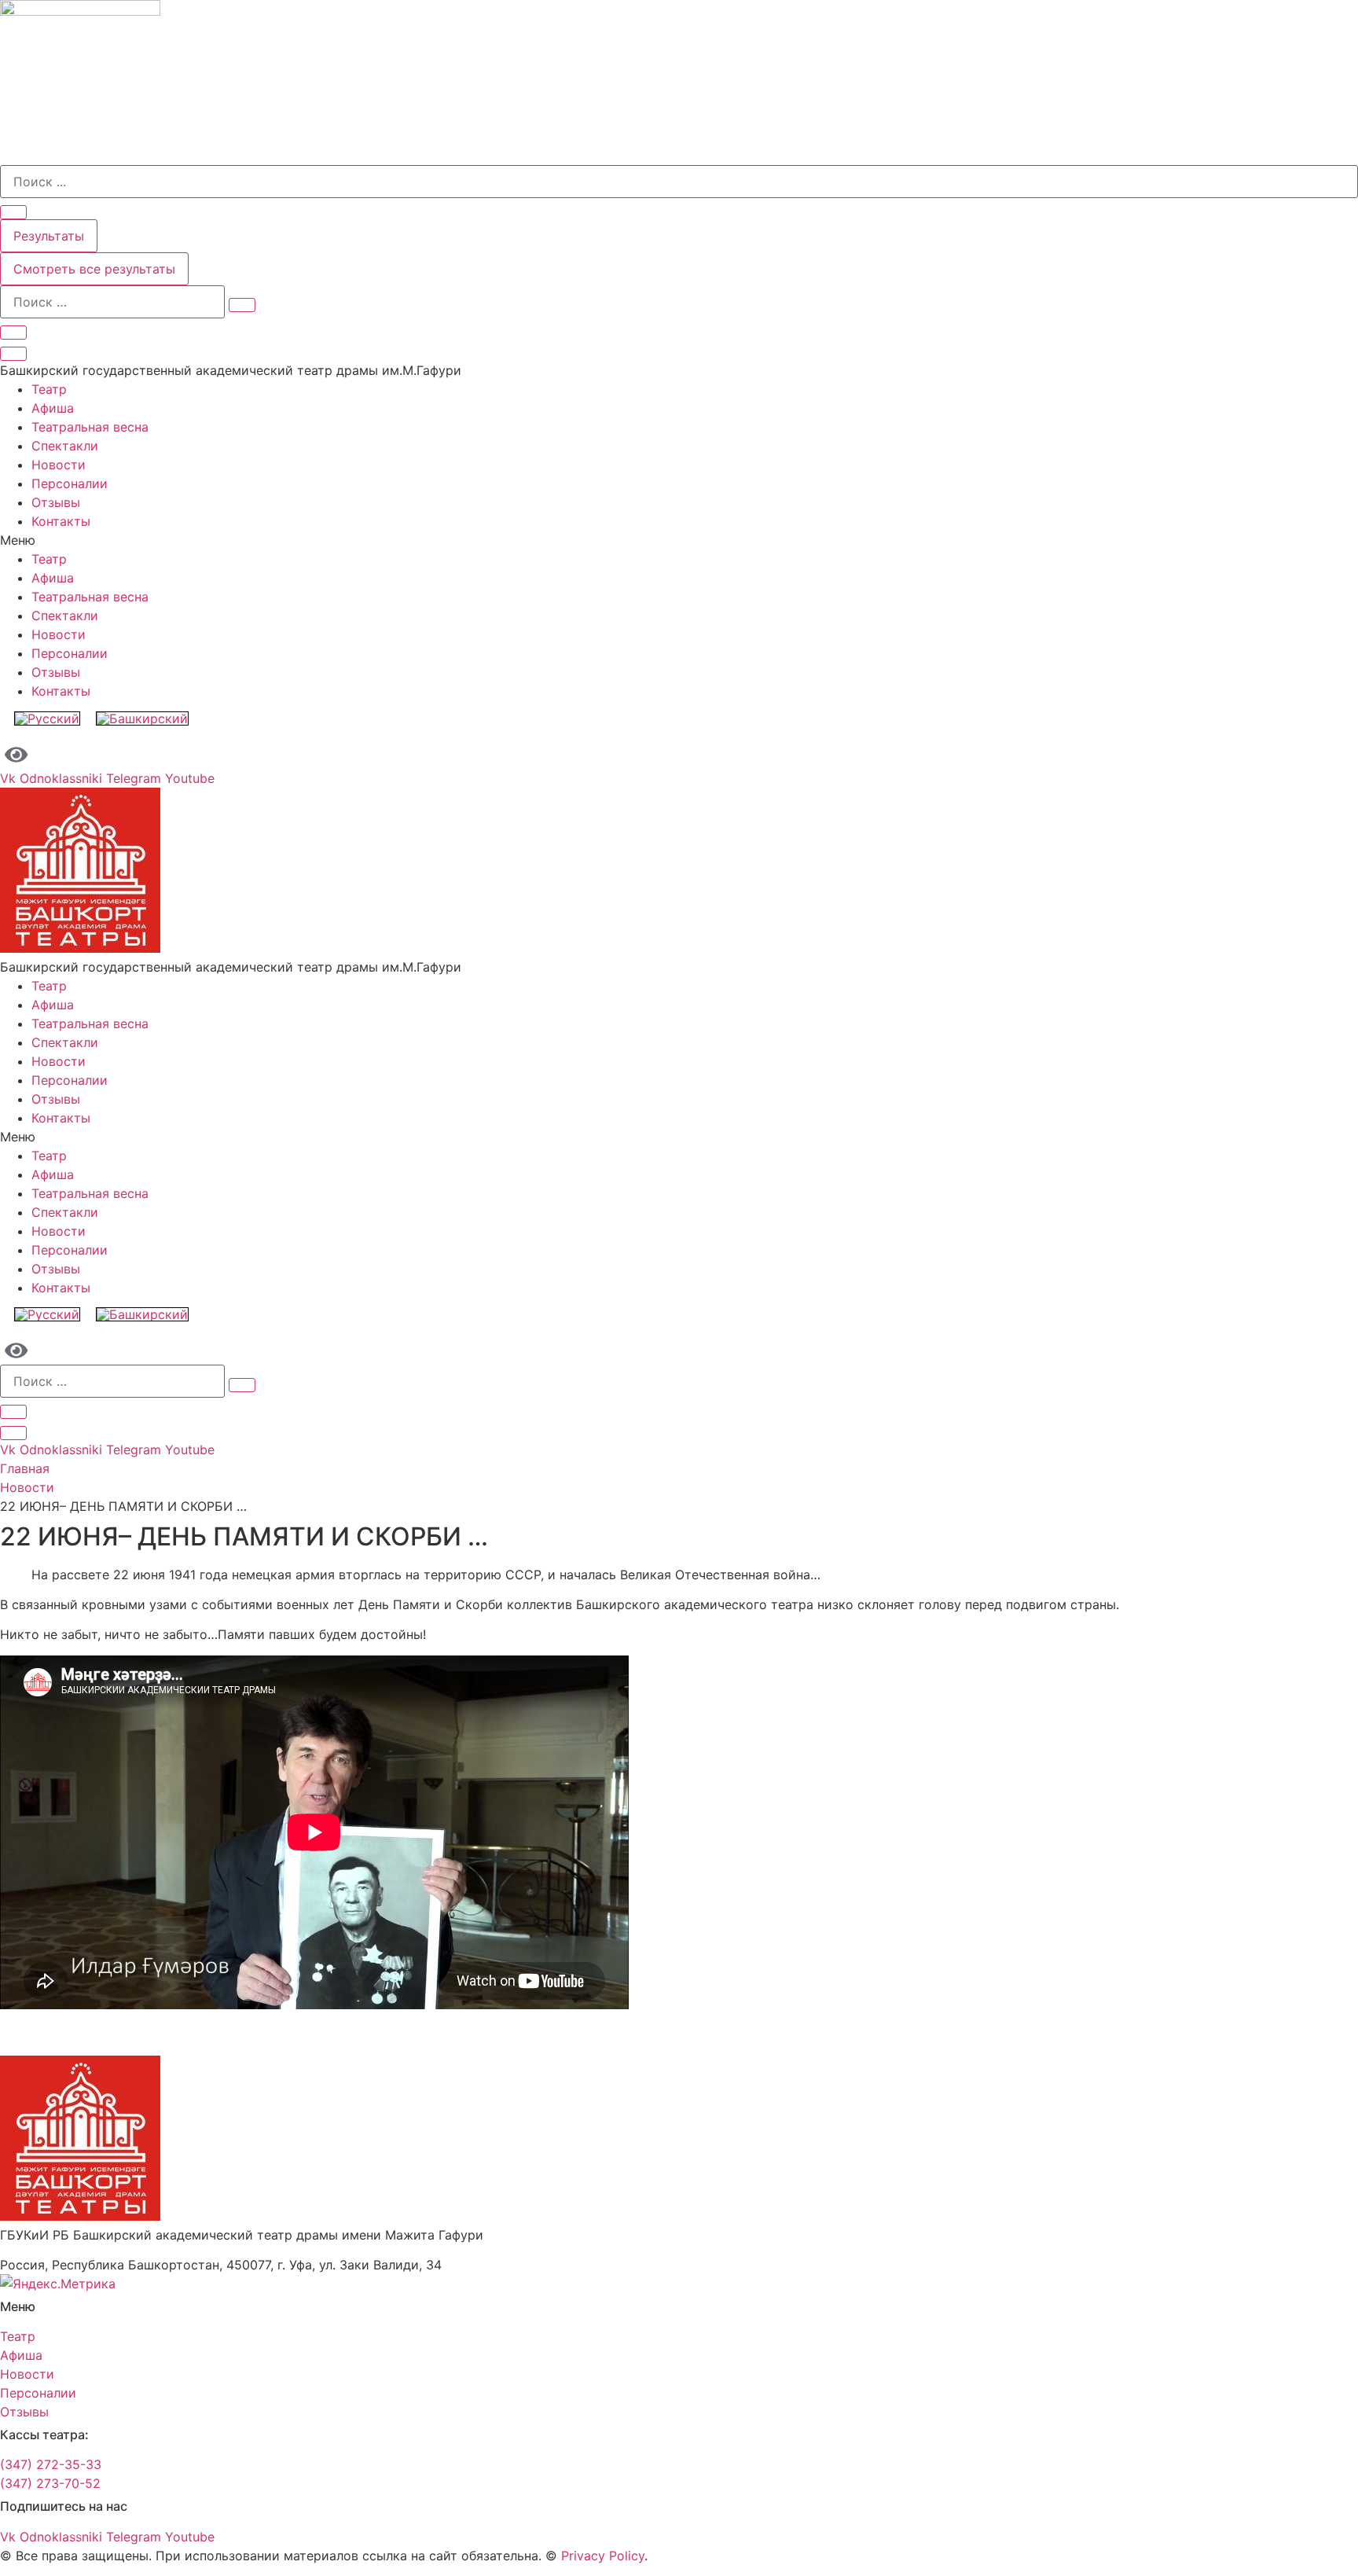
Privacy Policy (603, 2556)
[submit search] (242, 305)
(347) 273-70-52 (50, 2483)
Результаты (49, 236)
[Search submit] (13, 212)
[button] (679, 540)
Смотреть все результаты (94, 269)
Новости (59, 465)
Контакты (61, 521)
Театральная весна (90, 427)
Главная (25, 1468)
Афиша (53, 408)
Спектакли (65, 446)
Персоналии (70, 483)
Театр (49, 389)
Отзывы (56, 502)
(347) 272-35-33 (51, 2464)
